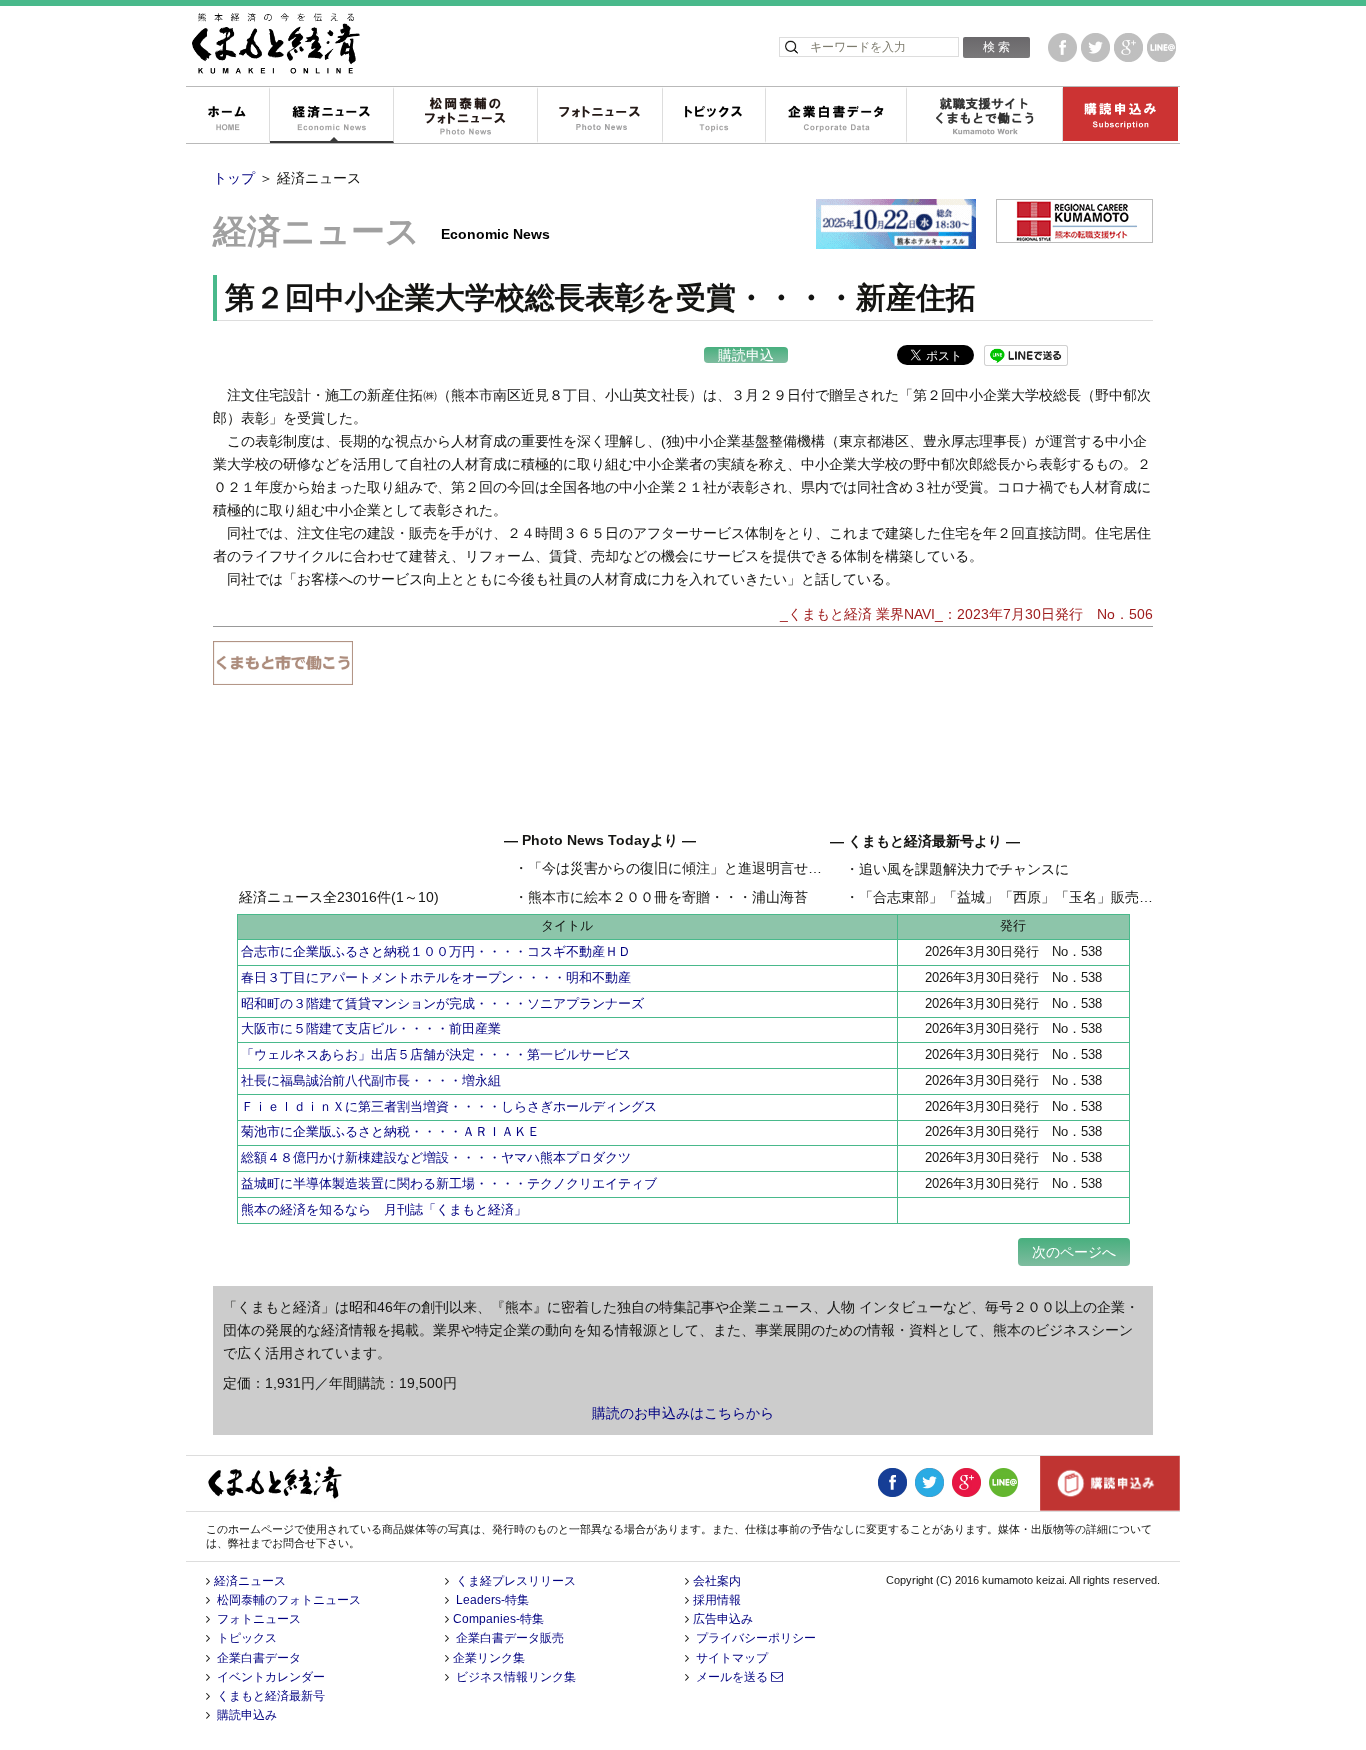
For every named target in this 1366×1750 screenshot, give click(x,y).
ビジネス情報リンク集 (516, 1677)
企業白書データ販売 (510, 1638)
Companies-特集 (498, 1619)
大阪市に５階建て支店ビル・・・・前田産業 (371, 1028)
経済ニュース (331, 116)
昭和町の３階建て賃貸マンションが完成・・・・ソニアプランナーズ (442, 1003)
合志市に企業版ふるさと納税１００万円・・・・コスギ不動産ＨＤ (436, 951)
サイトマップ (732, 1658)
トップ (234, 178)
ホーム (227, 116)
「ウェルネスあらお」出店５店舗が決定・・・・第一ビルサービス (436, 1054)
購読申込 (746, 355)
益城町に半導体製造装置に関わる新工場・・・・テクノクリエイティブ (449, 1183)
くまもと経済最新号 (271, 1696)
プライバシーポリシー (756, 1638)
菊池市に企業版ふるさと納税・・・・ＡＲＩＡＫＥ (390, 1131)
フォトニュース (599, 116)
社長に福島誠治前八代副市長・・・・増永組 (371, 1080)
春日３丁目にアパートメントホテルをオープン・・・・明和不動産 (436, 977)
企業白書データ (835, 116)
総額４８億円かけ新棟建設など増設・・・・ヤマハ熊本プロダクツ (436, 1157)
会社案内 (717, 1581)
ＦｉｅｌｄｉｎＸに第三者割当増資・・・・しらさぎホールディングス (449, 1106)
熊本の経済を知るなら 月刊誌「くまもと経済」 (384, 1209)
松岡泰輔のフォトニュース (465, 116)
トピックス (713, 116)
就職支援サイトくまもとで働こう (984, 116)
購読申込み (1120, 116)
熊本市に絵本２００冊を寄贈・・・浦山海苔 (668, 897)
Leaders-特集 (492, 1600)
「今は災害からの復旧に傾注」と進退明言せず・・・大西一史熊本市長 (752, 868)
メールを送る (733, 1677)
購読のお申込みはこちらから (683, 1413)
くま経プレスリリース (516, 1581)
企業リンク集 (489, 1658)
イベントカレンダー (271, 1677)
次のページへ (1074, 1252)
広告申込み (723, 1619)
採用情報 (717, 1600)
